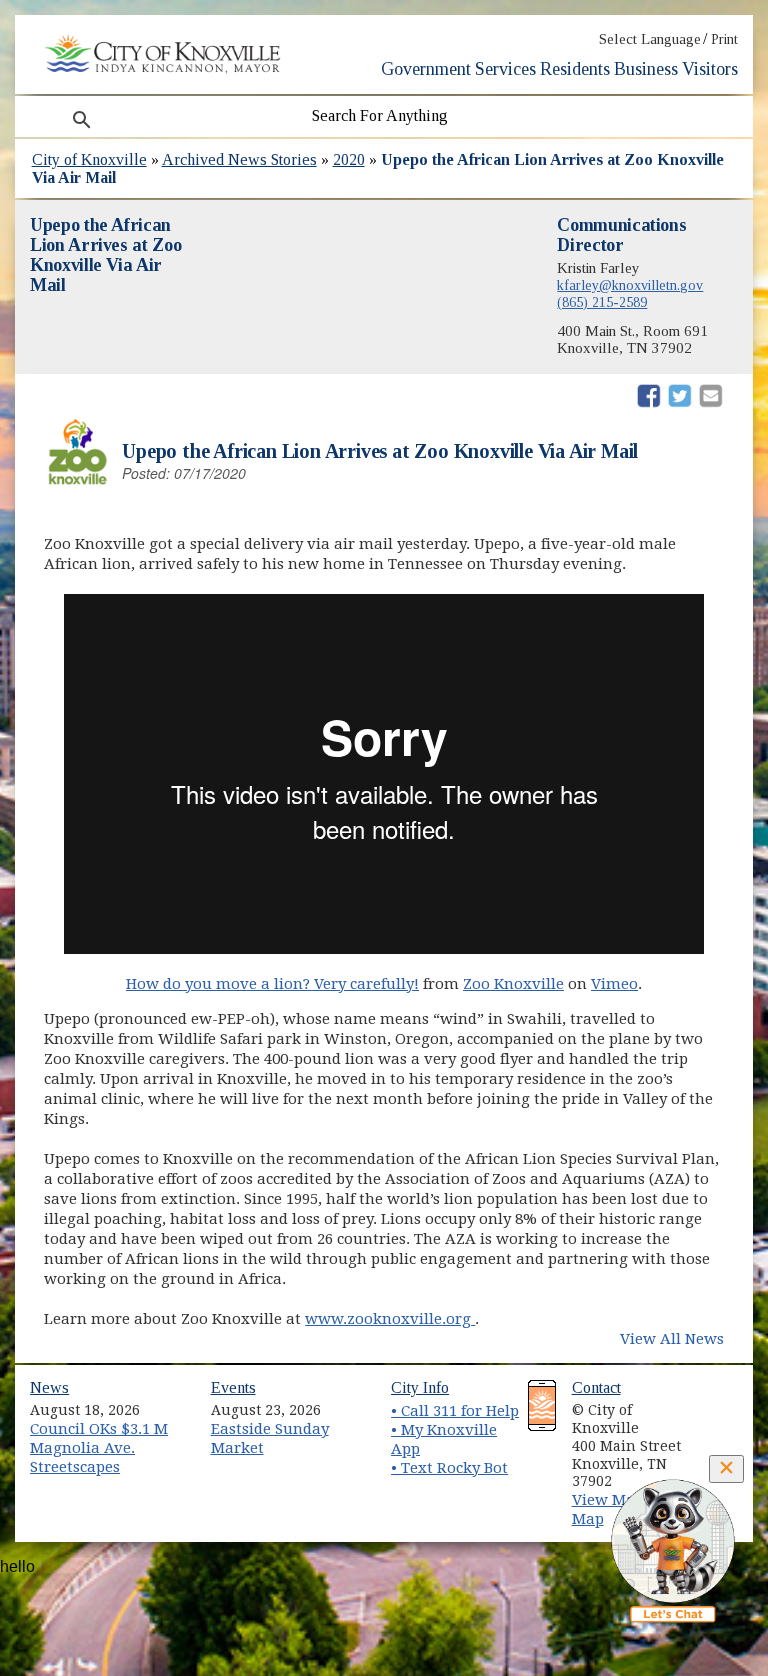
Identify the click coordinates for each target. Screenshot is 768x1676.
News (49, 1387)
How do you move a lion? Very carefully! (272, 984)
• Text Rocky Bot (449, 1468)
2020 (349, 159)
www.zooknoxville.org (390, 1319)
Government (426, 69)
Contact (596, 1387)
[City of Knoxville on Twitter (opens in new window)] (715, 1426)
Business (646, 69)
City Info (420, 1387)
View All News (672, 1339)
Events (233, 1387)
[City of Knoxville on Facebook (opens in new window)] (715, 1403)
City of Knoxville (89, 159)
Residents (575, 69)
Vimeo (614, 984)
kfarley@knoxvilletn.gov (630, 285)
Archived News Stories (239, 159)
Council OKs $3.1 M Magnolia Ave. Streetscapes (99, 1447)
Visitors (710, 69)
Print (724, 39)
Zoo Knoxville (513, 984)
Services (505, 69)
